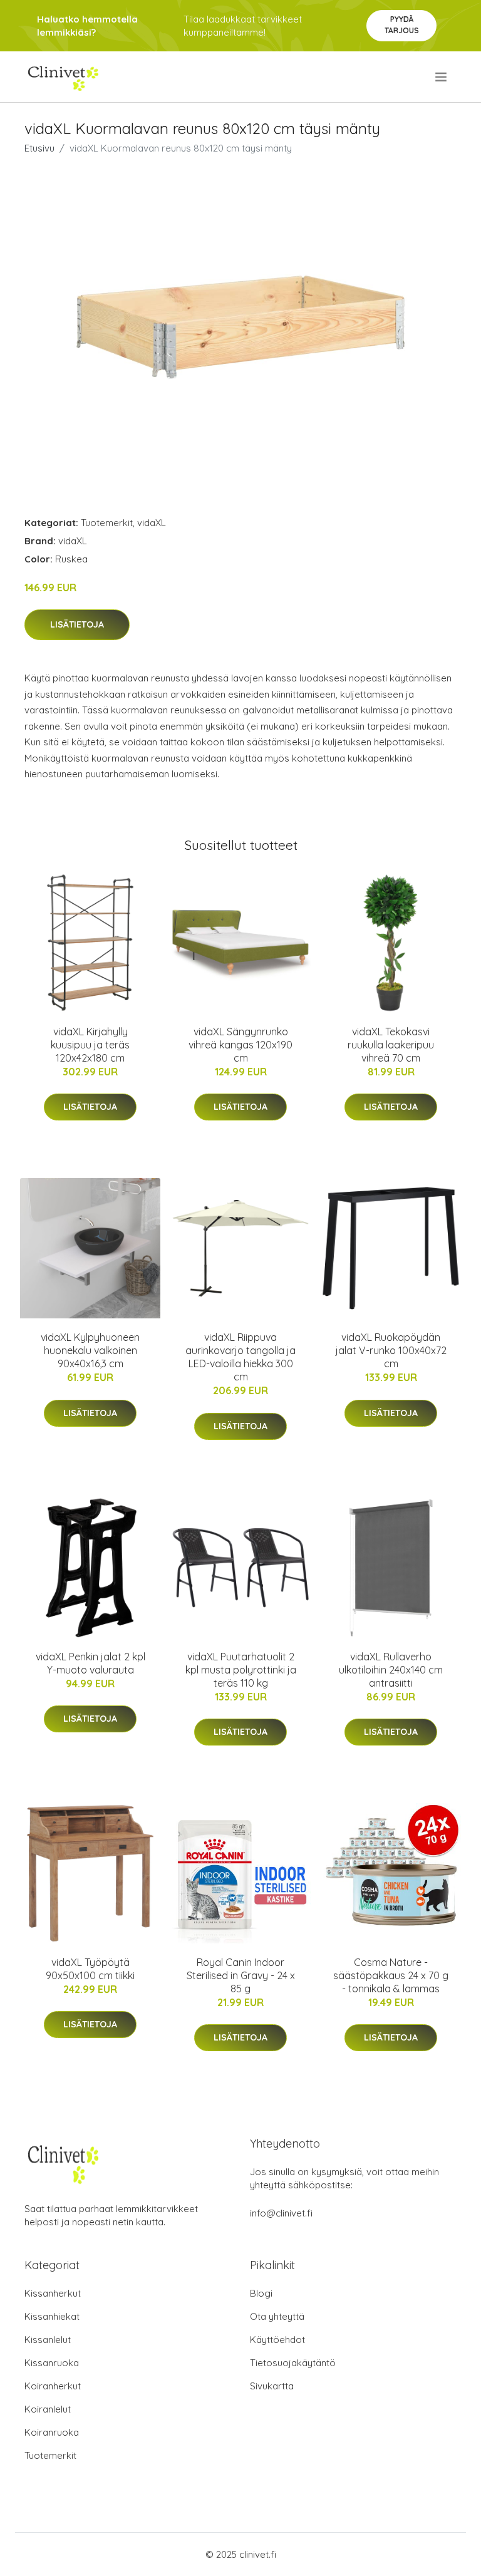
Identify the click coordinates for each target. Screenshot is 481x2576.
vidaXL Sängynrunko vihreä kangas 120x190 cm (240, 1045)
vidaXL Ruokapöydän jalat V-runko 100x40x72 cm (391, 1350)
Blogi (261, 2293)
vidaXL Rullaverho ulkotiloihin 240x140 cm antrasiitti (391, 1670)
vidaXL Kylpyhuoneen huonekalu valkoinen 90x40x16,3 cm (90, 1350)
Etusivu (39, 148)
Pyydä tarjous (402, 25)
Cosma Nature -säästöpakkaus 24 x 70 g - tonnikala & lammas (391, 1975)
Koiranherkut (53, 2386)
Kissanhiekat (52, 2316)
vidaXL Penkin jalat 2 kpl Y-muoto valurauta (91, 1663)
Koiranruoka (52, 2432)
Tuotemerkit (107, 523)
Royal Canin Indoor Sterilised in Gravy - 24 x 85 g (241, 1975)
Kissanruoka (52, 2363)
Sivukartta (272, 2386)
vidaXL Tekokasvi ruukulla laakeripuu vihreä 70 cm (391, 1045)
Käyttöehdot (277, 2340)
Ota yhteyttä (277, 2316)
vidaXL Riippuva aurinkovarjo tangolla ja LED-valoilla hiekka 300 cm (240, 1357)
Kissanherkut (53, 2293)
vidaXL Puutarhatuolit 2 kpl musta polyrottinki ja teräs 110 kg (241, 1670)
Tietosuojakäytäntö (293, 2363)
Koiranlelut (48, 2409)
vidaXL (152, 523)
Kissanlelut (48, 2340)
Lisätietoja (77, 624)
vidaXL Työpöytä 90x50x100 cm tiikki (90, 1969)
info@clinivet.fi (281, 2213)
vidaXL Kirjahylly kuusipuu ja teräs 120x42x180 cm (90, 1045)
